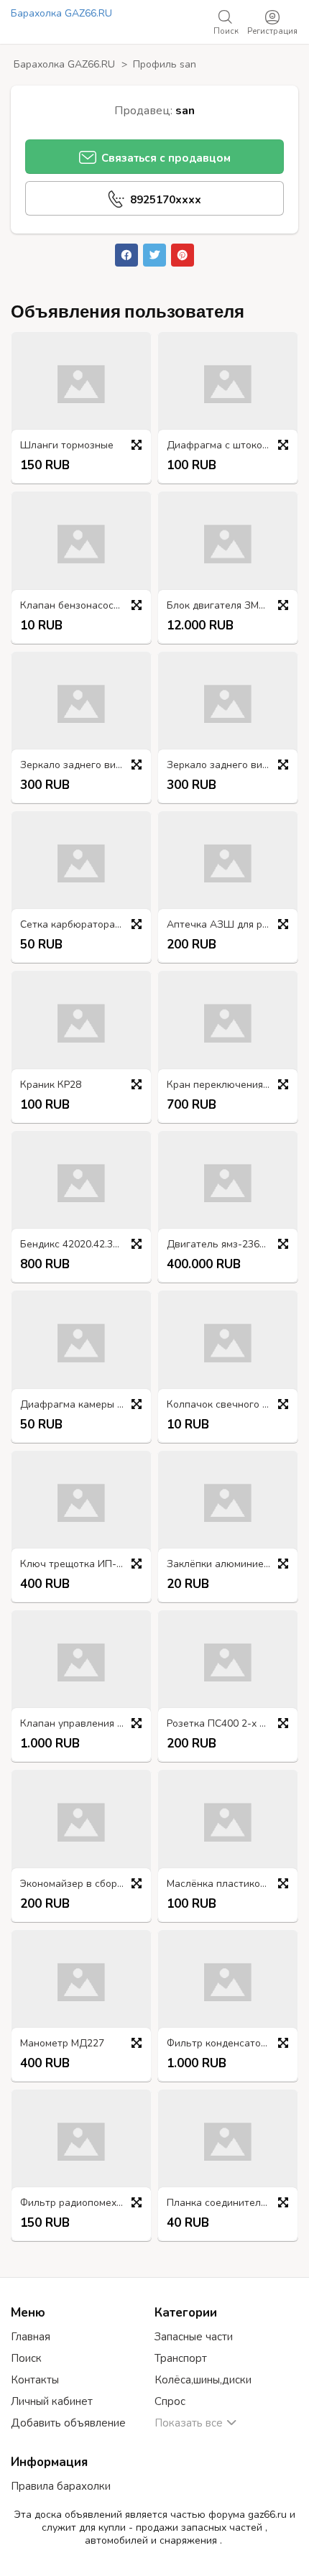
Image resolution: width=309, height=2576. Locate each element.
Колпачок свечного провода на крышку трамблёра (231, 1405)
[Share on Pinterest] (183, 255)
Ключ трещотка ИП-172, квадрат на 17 (85, 1565)
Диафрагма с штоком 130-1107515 (231, 446)
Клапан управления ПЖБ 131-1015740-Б (85, 1724)
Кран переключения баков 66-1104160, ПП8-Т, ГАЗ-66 (231, 1085)
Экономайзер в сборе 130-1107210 (85, 1884)
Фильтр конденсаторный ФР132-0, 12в (231, 2044)
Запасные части (194, 2337)
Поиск (26, 2358)
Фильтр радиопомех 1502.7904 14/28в (85, 2203)
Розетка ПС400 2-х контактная (231, 1724)
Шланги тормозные (67, 446)
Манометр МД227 (62, 2044)
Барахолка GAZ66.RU (61, 13)
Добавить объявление (68, 2423)
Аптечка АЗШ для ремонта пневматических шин (231, 925)
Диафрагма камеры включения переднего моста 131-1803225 (85, 1405)
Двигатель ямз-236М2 (220, 1245)
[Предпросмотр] (137, 445)
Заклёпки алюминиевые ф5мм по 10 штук (231, 1565)
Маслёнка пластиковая (222, 1884)
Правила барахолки (61, 2486)
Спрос (170, 2401)
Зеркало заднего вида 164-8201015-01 (231, 766)
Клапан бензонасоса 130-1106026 (85, 606)
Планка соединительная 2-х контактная (231, 2203)
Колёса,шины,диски (203, 2380)
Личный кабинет (52, 2401)
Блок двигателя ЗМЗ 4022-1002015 (231, 606)
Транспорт (181, 2358)
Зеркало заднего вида (74, 766)
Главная (31, 2337)
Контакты (35, 2380)
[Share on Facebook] (126, 255)
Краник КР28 (51, 1085)
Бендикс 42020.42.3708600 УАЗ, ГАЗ (85, 1245)
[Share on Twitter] (154, 255)
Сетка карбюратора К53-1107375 (85, 925)
